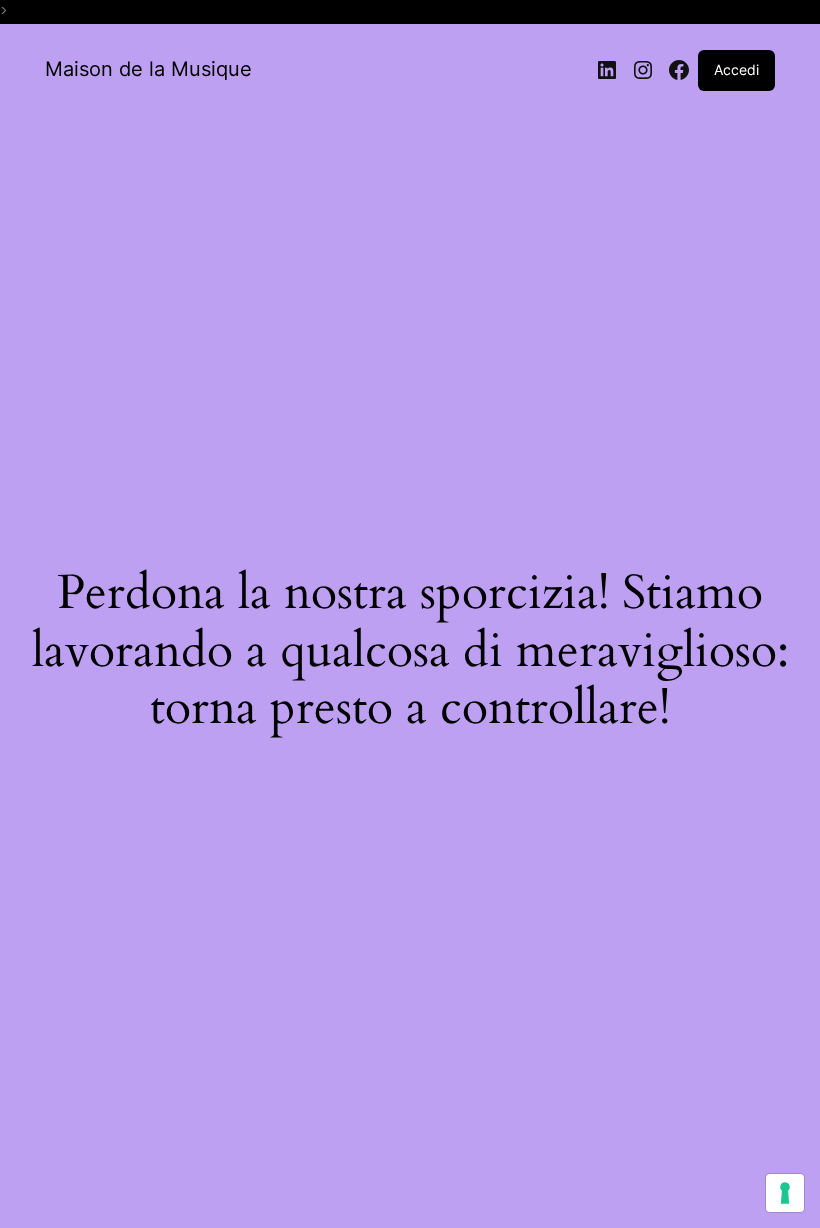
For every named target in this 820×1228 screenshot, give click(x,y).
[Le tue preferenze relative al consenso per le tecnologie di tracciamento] (785, 1193)
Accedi (736, 69)
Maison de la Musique (148, 69)
